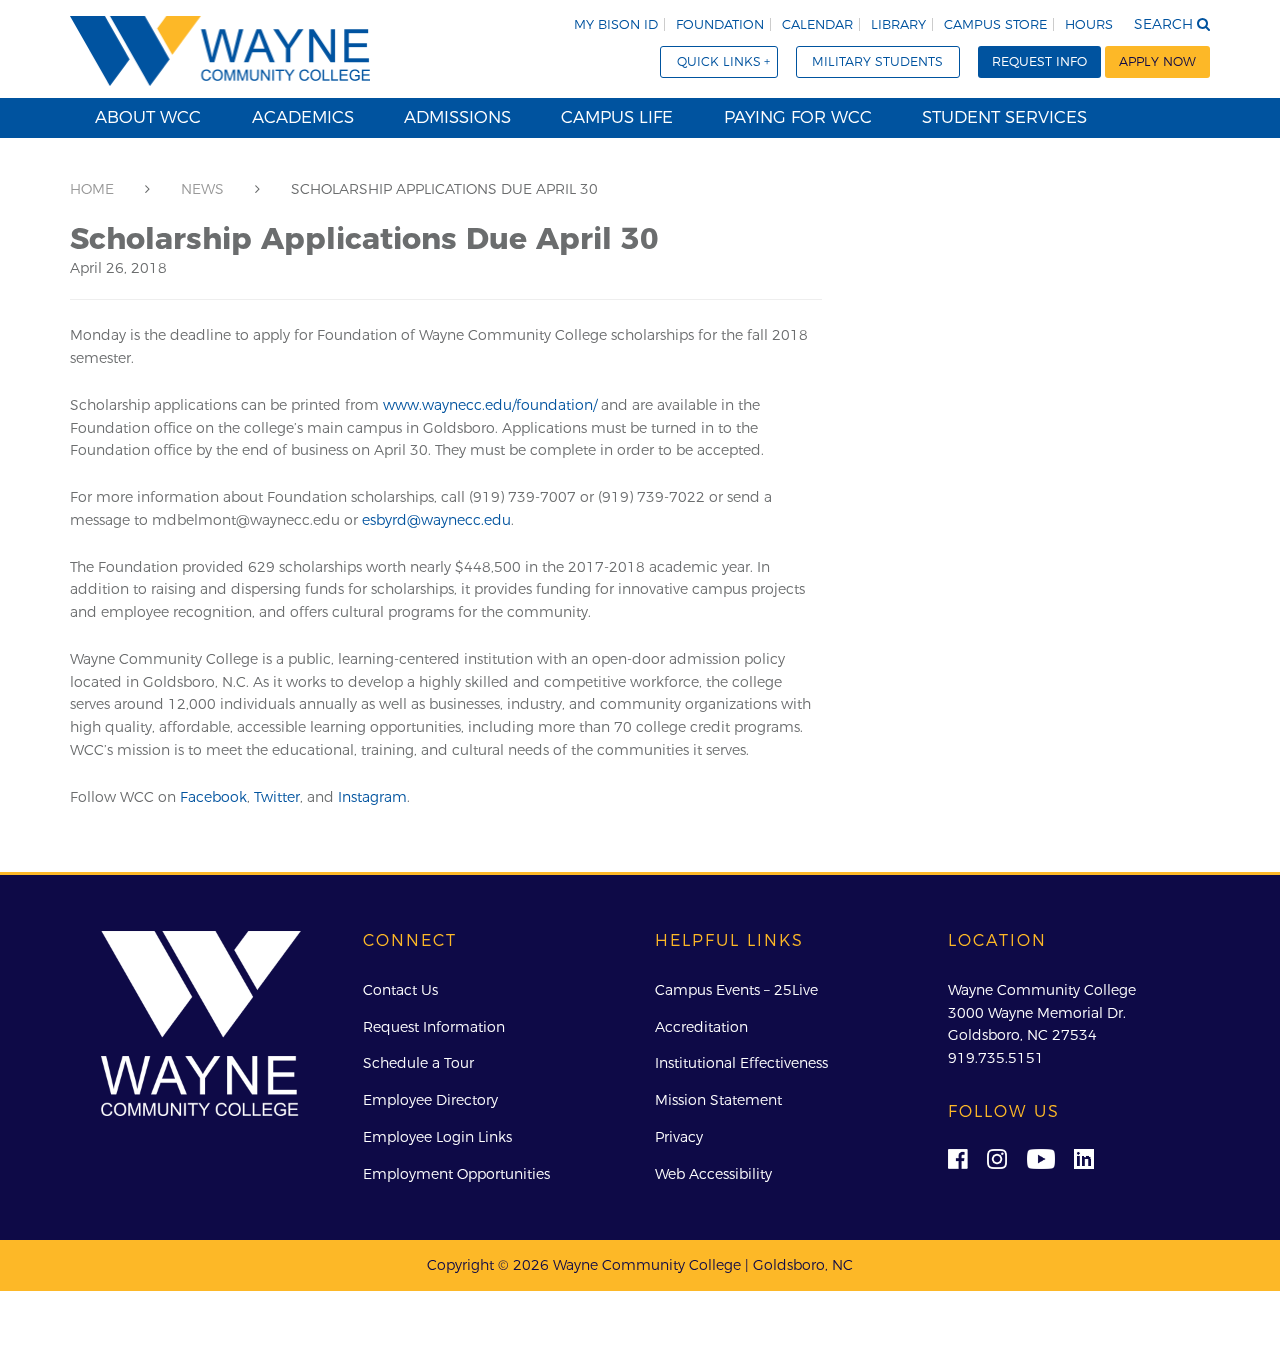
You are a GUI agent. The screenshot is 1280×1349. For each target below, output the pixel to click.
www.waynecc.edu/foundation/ (490, 405)
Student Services (1004, 117)
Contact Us (400, 990)
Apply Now (1157, 61)
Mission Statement (718, 1100)
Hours (1089, 24)
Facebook (213, 797)
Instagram (372, 797)
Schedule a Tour (418, 1063)
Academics (303, 117)
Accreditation (701, 1027)
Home (92, 189)
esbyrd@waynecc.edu (436, 520)
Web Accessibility (713, 1174)
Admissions (457, 117)
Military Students (877, 61)
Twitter (277, 797)
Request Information (434, 1027)
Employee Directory (430, 1100)
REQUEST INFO (1039, 61)
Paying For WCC (798, 117)
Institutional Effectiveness (741, 1063)
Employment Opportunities (456, 1174)
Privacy (679, 1137)
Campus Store (995, 24)
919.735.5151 (996, 1058)
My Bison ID (616, 24)
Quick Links (719, 61)
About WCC (148, 117)
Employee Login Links (437, 1137)
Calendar (817, 24)
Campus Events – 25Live (736, 990)
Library (898, 24)
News (202, 189)
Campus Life (617, 117)
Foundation (720, 24)
